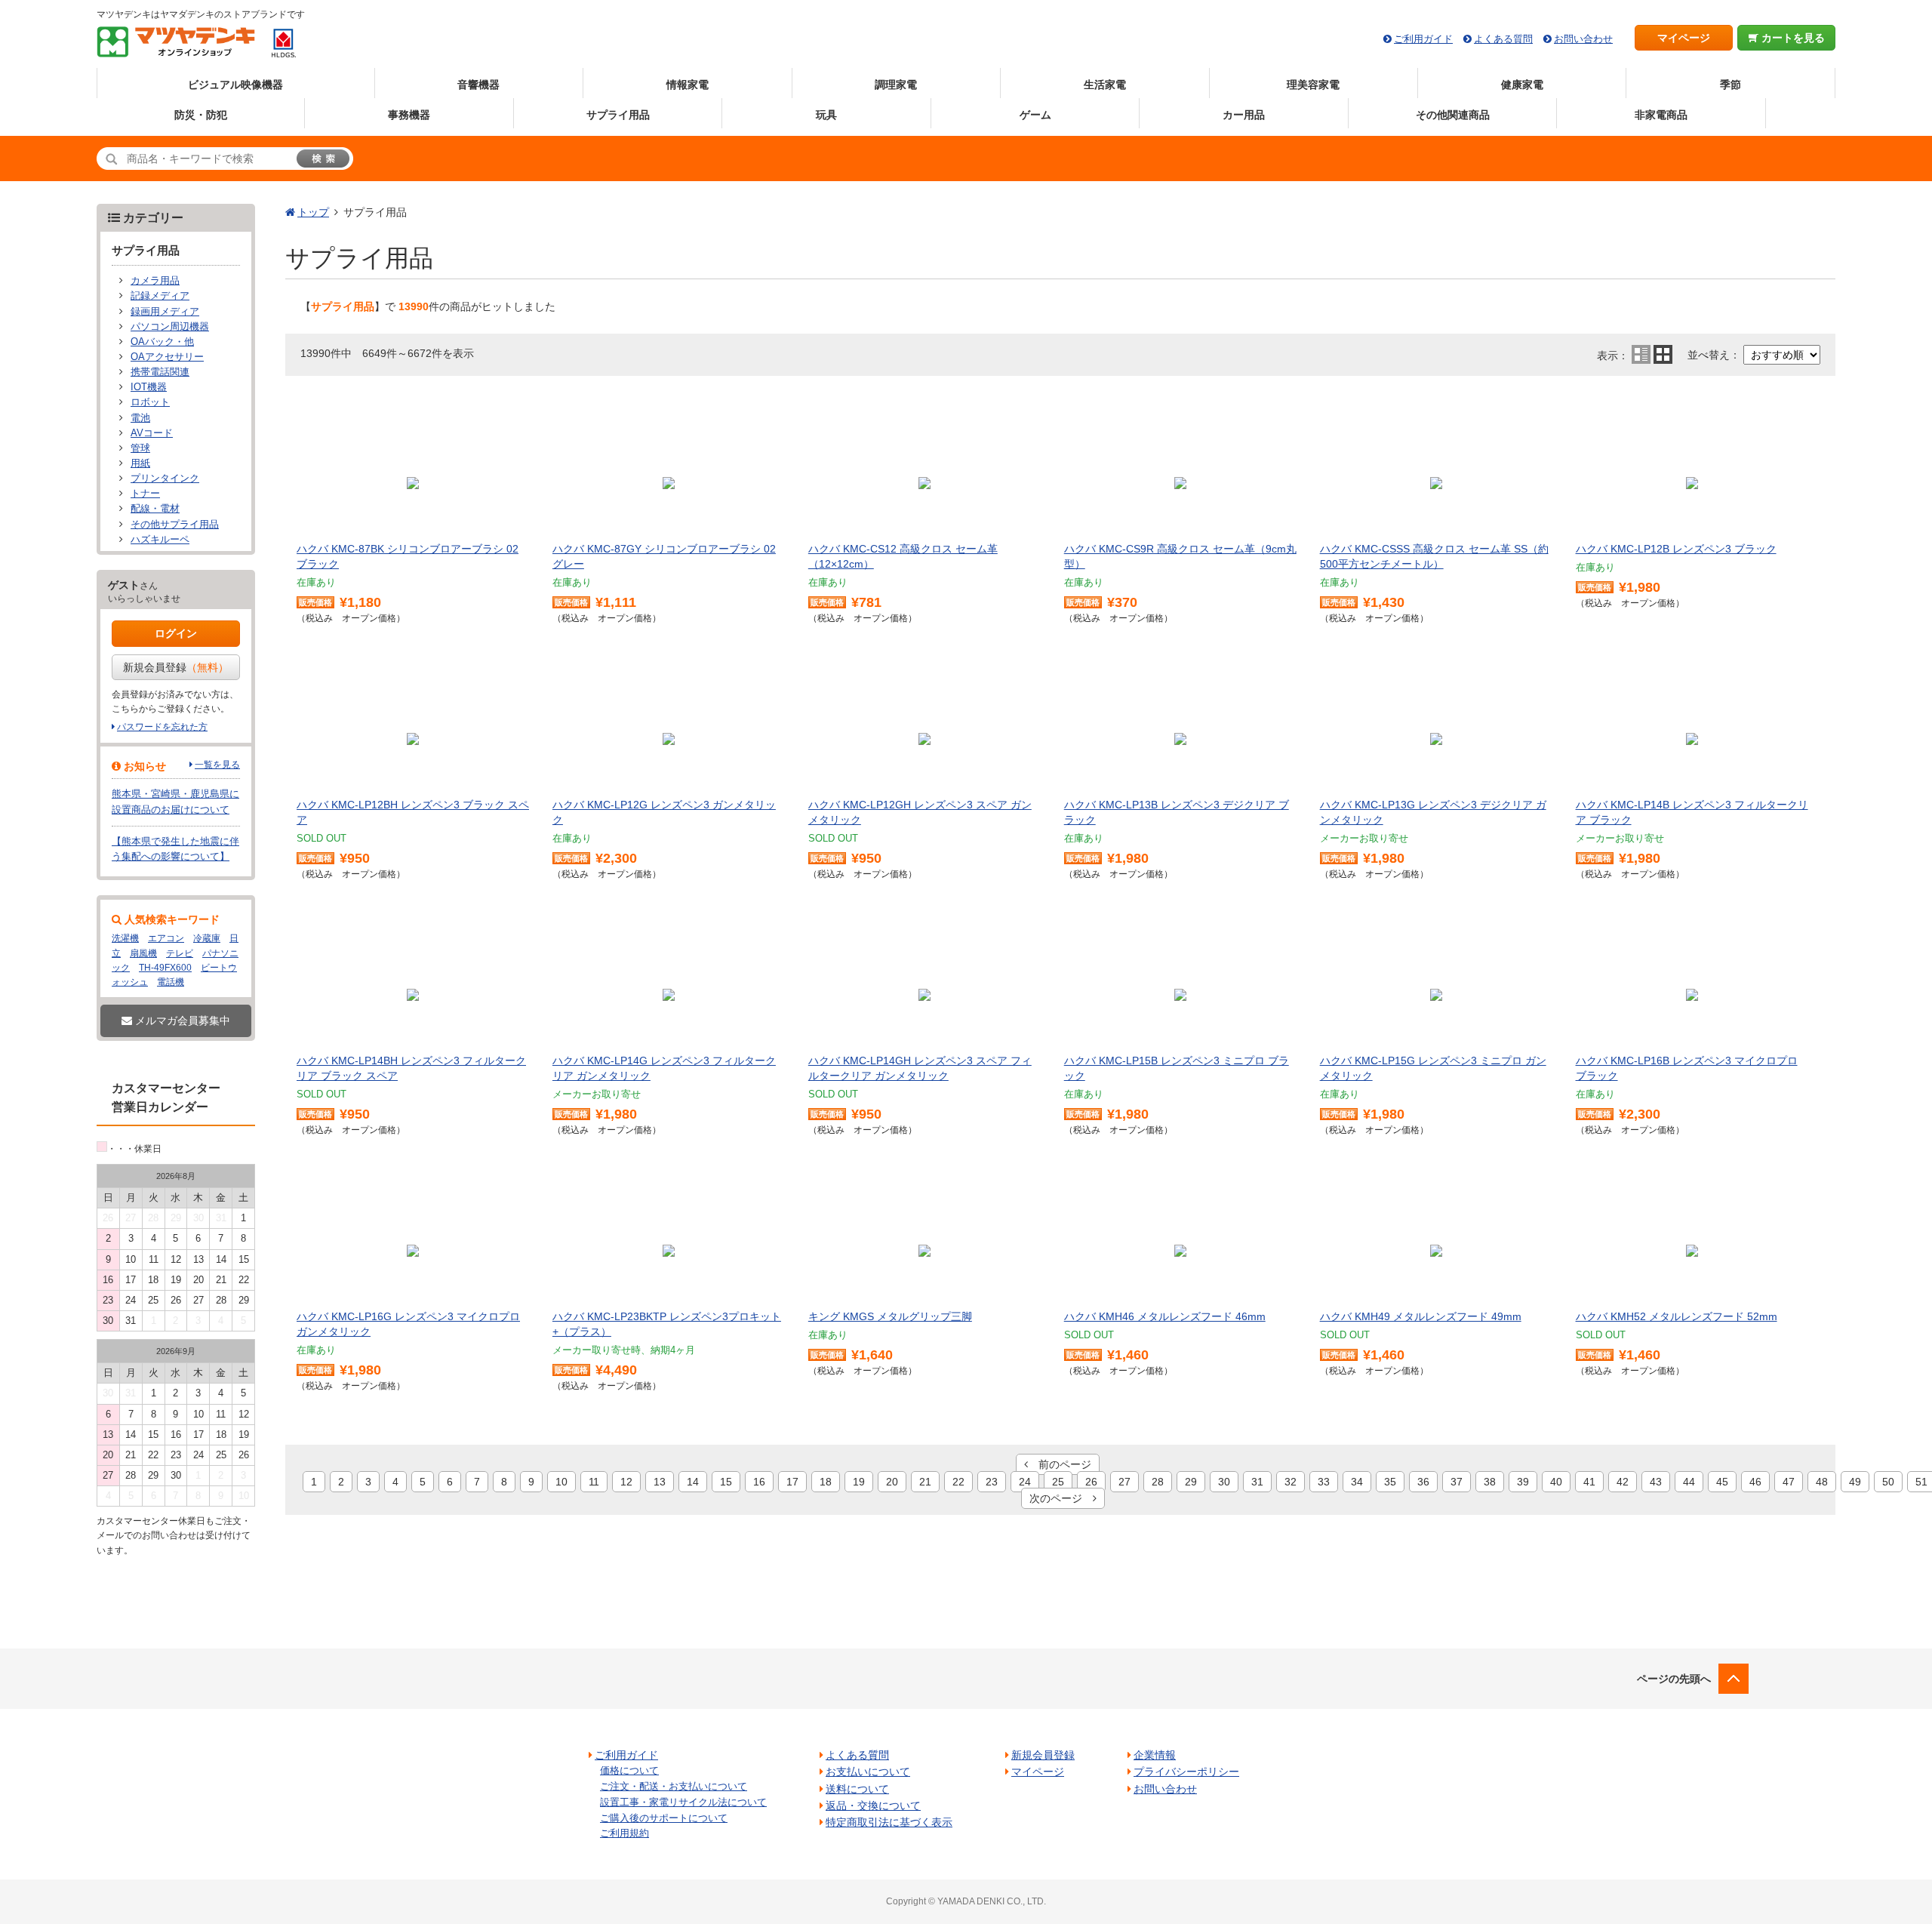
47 (1789, 1482)
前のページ (1060, 1464)
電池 (140, 418)
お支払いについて (868, 1772)
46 (1755, 1482)
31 (1257, 1482)
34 (1357, 1482)
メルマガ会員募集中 (181, 1020)
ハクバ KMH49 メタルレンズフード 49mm (1421, 1316)
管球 (140, 448)
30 (1224, 1482)
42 (1623, 1482)
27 (1124, 1482)
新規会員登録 (176, 667)
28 (1158, 1482)
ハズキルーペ (160, 540)
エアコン (166, 938)
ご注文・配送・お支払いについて (674, 1786)
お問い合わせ (1583, 39)
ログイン (176, 633)
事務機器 (409, 115)
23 (992, 1482)
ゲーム (1035, 115)
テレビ (180, 953)
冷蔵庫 (207, 938)
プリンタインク (165, 479)
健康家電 (1522, 85)
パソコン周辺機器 (170, 327)
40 (1556, 1482)
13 (660, 1482)
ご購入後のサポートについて (664, 1818)
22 (958, 1482)
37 (1457, 1482)
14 (693, 1482)
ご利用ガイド (1423, 39)
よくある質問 (1503, 39)
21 (925, 1482)
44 (1689, 1482)
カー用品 (1244, 115)
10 (561, 1482)
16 (759, 1482)
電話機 (171, 982)
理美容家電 (1313, 85)
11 (594, 1482)
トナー (145, 494)
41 (1589, 1482)
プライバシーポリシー (1186, 1772)
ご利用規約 (625, 1833)
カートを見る (1792, 38)
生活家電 (1105, 85)
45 (1722, 1482)
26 (1091, 1482)
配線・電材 (155, 509)
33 (1324, 1482)
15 (726, 1482)
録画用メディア (165, 312)
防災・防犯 (201, 115)
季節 (1730, 85)
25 (1058, 1482)
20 (892, 1482)
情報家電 (688, 85)
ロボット (150, 402)
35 (1390, 1482)
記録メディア (160, 296)
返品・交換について (873, 1805)
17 (792, 1482)
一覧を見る (217, 765)
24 (1025, 1482)
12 (626, 1482)
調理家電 (896, 85)
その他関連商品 (1453, 115)
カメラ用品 (155, 281)
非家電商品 (1661, 115)
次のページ (1061, 1498)
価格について (629, 1770)
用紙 (140, 463)
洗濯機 (125, 938)
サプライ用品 (618, 115)
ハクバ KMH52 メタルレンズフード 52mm (1677, 1316)
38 (1490, 1482)
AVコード (152, 433)
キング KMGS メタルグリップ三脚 (890, 1316)
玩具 (826, 115)
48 (1822, 1482)
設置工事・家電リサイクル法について (683, 1802)
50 (1888, 1482)
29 (1191, 1482)
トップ (313, 212)
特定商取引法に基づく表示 (889, 1822)
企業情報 (1155, 1755)
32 (1291, 1482)
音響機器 (478, 85)
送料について (857, 1789)
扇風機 (143, 953)
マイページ (1684, 38)
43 (1656, 1482)
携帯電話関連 (160, 372)
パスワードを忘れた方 (162, 727)
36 (1423, 1482)
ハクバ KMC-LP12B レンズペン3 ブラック (1676, 549)
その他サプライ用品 (175, 525)
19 (859, 1482)
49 (1855, 1482)
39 (1523, 1482)
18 (826, 1482)
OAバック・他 (162, 342)
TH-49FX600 (165, 968)
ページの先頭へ (1674, 1679)
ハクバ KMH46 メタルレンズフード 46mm (1165, 1316)
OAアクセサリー (167, 357)
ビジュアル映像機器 (235, 85)
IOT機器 (149, 387)
